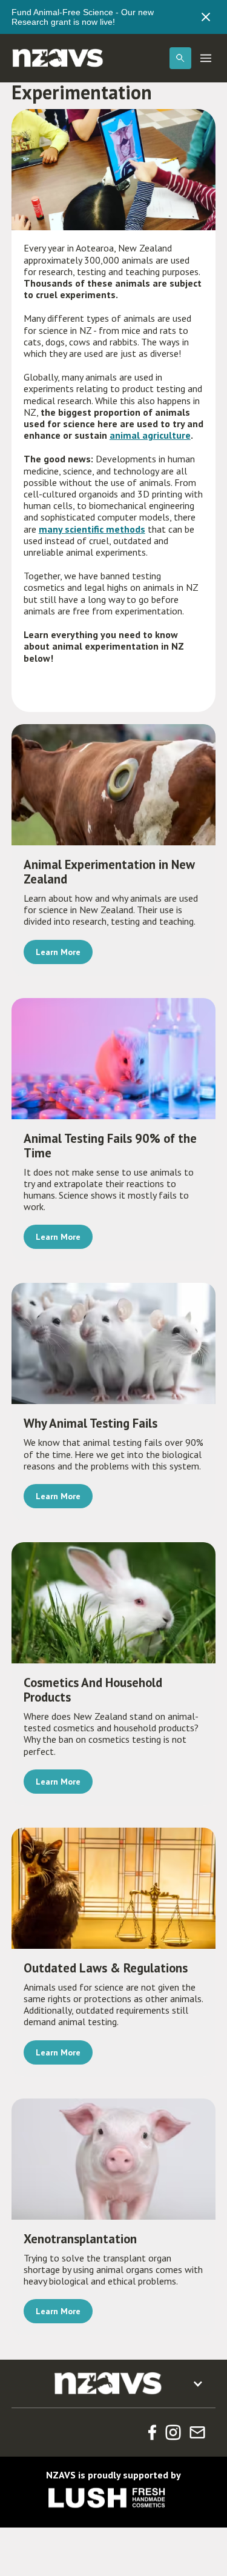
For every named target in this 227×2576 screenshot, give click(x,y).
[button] (180, 58)
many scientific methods (92, 529)
